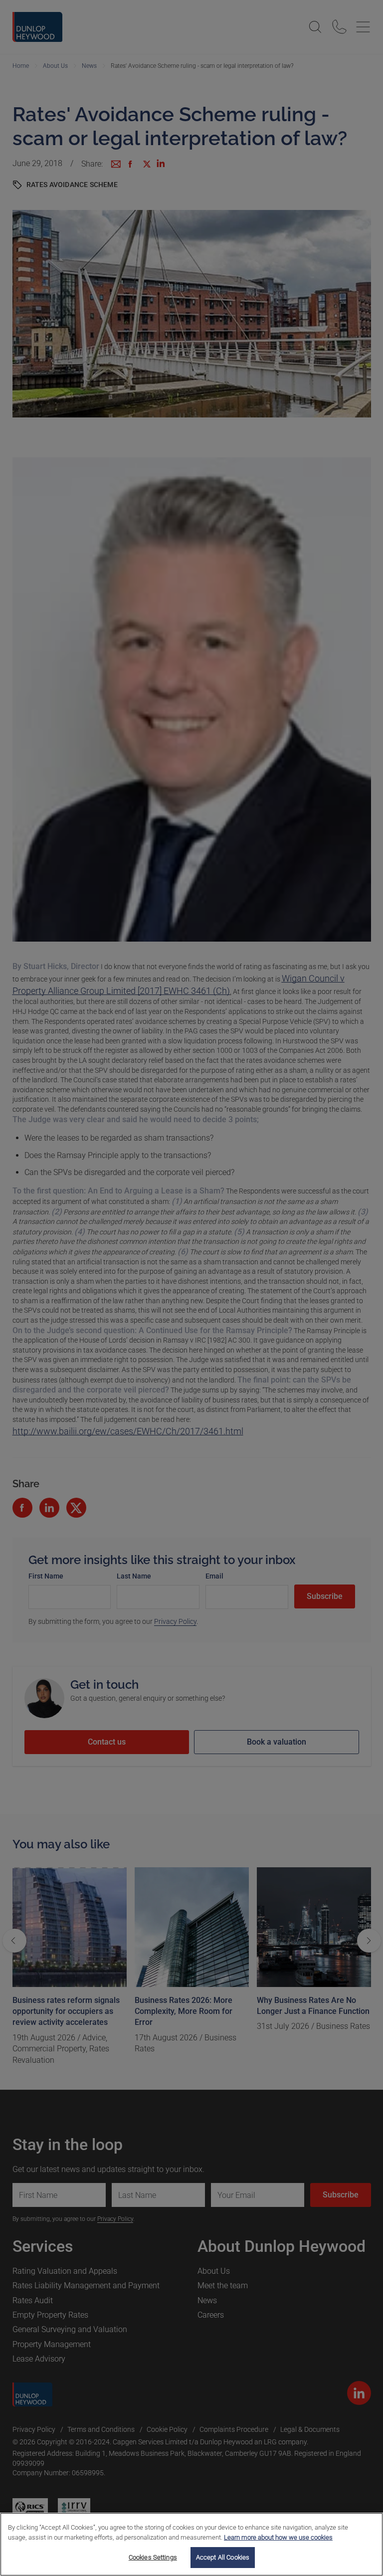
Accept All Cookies (223, 2557)
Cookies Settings (153, 2557)
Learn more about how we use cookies (278, 2537)
